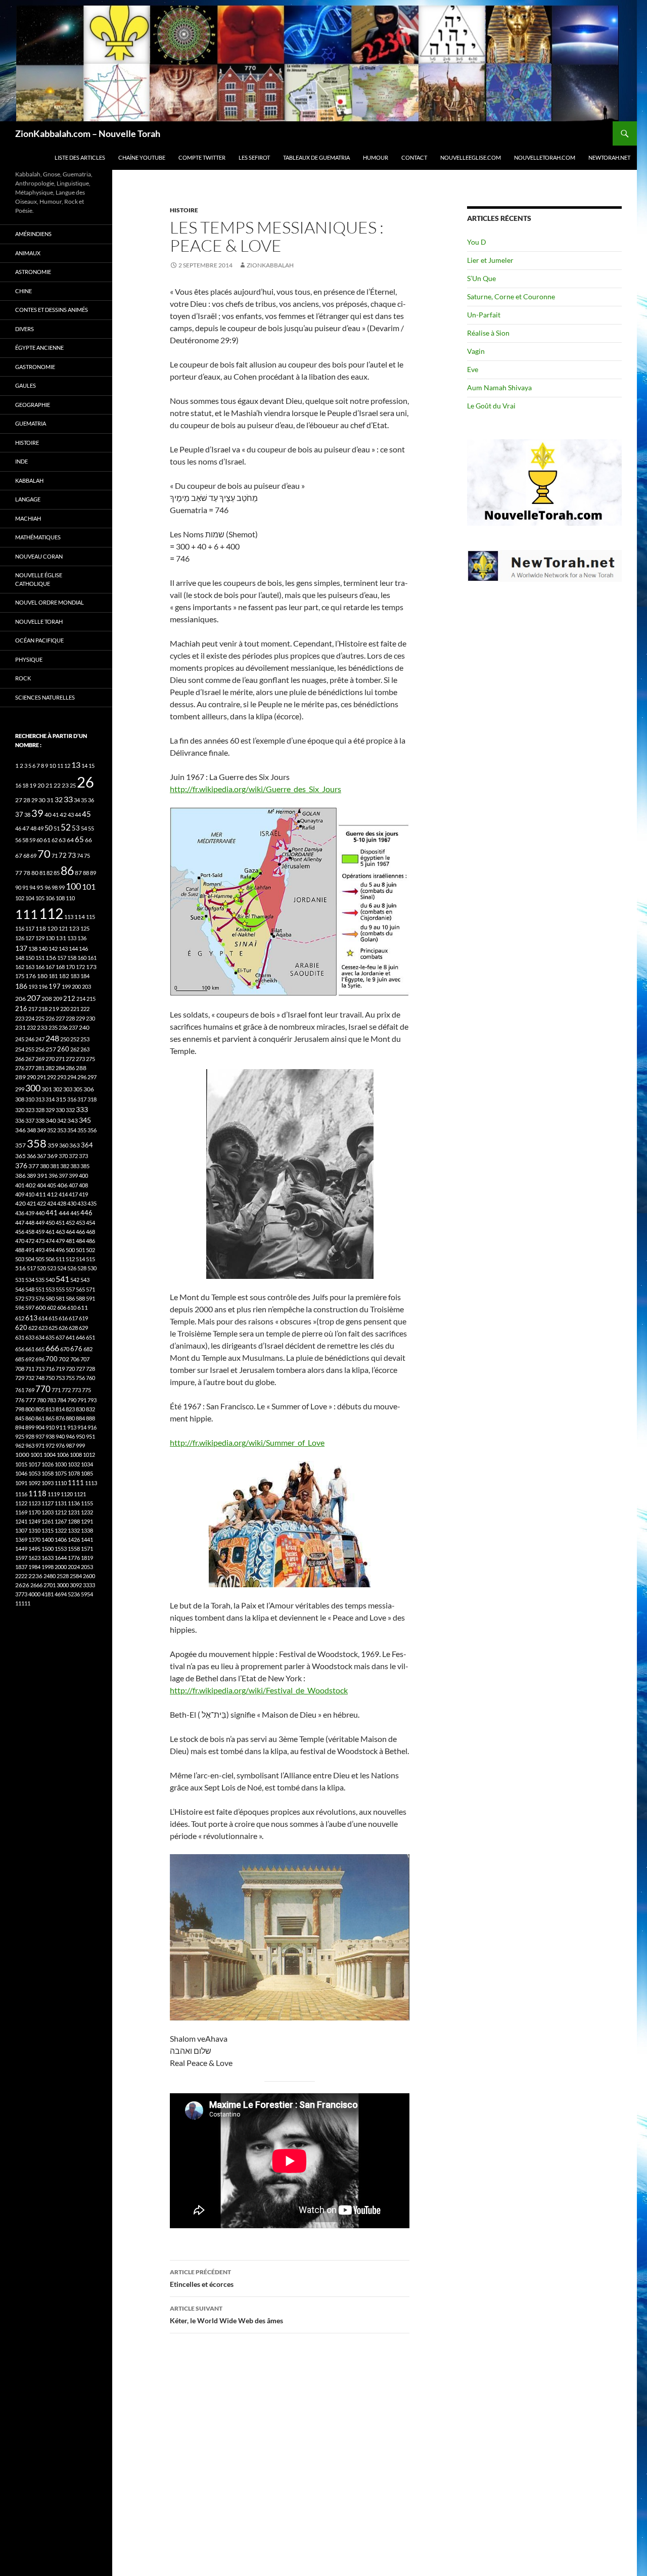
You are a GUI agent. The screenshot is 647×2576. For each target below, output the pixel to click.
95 (40, 887)
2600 (89, 1576)
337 (30, 1120)
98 (55, 887)
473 (40, 1241)
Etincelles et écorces (202, 2278)
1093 (48, 1483)
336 (20, 1120)
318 (92, 1099)
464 (70, 1232)
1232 (87, 1512)
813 (50, 1409)
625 (53, 1328)
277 (30, 1068)
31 (50, 800)
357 (20, 1145)
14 (84, 766)
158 (72, 958)
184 (85, 976)
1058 (48, 1473)
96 (48, 887)
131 (61, 938)
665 (40, 1349)
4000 (34, 1594)
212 (69, 998)
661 (30, 1349)
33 (68, 799)
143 (63, 949)
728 (90, 1369)
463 (60, 1232)
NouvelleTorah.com (545, 157)
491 (30, 1250)
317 (82, 1099)
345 (85, 1120)
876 (60, 1418)
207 (34, 998)
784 (62, 1400)
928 (30, 1436)
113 (69, 917)
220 (65, 1009)
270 (50, 1059)
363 (75, 1145)
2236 (35, 1576)
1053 (34, 1473)
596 (20, 1307)
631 (20, 1337)
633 (30, 1337)
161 (92, 958)
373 (83, 1156)
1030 (61, 1464)
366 (31, 1156)
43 (71, 815)
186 (21, 986)
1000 (22, 1455)
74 (80, 856)
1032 (74, 1464)
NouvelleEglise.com (471, 157)
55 (91, 828)
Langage (28, 499)
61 (47, 840)
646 (80, 1337)
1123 (34, 1503)
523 (52, 1268)
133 (72, 938)
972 (50, 1445)
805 (40, 1409)
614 (43, 1318)
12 (67, 766)
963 (30, 1445)
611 (83, 1307)
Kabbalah (29, 480)
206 (20, 999)
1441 (87, 1539)
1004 (50, 1455)
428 (62, 1203)
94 (32, 887)
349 (41, 1130)
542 (75, 1280)
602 (52, 1307)
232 (31, 1027)
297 (92, 1077)
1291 (87, 1521)
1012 (89, 1455)
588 (80, 1298)
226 (50, 1018)
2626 (22, 1585)
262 (75, 1049)
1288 (74, 1521)
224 (30, 1018)
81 (42, 873)
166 (40, 967)
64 (70, 840)
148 (20, 958)
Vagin (476, 351)
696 (40, 1359)
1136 (74, 1503)
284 (60, 1068)
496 (60, 1250)
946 (70, 1436)
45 (86, 814)
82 (50, 873)
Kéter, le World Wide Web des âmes (226, 2315)
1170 (34, 1512)
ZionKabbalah (270, 265)
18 (25, 785)
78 (27, 873)
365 (20, 1156)
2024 (74, 1567)
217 (33, 1009)
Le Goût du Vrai (491, 406)
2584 (76, 1576)
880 (70, 1418)
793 (92, 1400)
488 (20, 1250)
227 (60, 1018)
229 (80, 1018)
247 (40, 1039)
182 (64, 976)
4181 (48, 1594)
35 (84, 800)
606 (62, 1307)
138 (33, 949)
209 (58, 999)
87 (78, 873)
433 (82, 1203)
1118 (37, 1493)
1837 (21, 1567)
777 (31, 1400)
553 (50, 1289)
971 (40, 1445)
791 (82, 1400)
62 (55, 840)
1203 (48, 1512)
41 (56, 815)
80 (35, 873)
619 (83, 1318)
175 (20, 976)
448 (30, 1223)
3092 (76, 1585)
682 (88, 1349)
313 (40, 1099)
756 (80, 1378)
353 (62, 1130)
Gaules (26, 385)
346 (20, 1130)
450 (50, 1223)
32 (59, 800)
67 (19, 856)
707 (85, 1359)
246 (30, 1039)
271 (60, 1059)
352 (52, 1130)
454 (90, 1223)
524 (62, 1268)
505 (40, 1259)
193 (33, 986)
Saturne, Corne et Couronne (511, 296)
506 (50, 1259)
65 (79, 839)
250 (65, 1039)
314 (50, 1099)
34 (77, 800)
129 (40, 938)
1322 (61, 1530)
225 (40, 1018)
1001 (36, 1455)
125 (85, 928)
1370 (34, 1539)
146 (83, 949)
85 (57, 873)
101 (89, 887)
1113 (91, 1483)
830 (80, 1409)
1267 (61, 1521)
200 (76, 986)
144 (73, 949)
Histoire (184, 210)
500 (70, 1250)
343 (73, 1120)
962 (20, 1445)
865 (50, 1418)
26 (85, 782)
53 (76, 828)
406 (62, 1185)
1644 (61, 1558)
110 (70, 898)
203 (86, 986)
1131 (61, 1503)
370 (63, 1156)
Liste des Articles (80, 157)
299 (20, 1089)
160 (82, 958)
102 (20, 898)
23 (65, 785)
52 (66, 827)
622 (33, 1328)
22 (57, 785)
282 (50, 1068)
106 (50, 898)
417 (73, 1194)
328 (40, 1110)
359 (53, 1145)
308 (20, 1099)
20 (41, 785)
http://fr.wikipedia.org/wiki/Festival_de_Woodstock (259, 1690)
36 (91, 800)
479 (60, 1241)
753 (60, 1378)
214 (81, 999)
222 (85, 1009)
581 (60, 1298)
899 (30, 1427)
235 (53, 1027)
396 (53, 1176)
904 (40, 1427)
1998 (48, 1567)
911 (61, 1427)
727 (80, 1369)
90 (18, 887)
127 (30, 938)
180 (42, 976)
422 (41, 1203)
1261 (48, 1521)
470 (20, 1241)
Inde (21, 461)
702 (64, 1359)
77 (19, 873)
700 (52, 1359)
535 (40, 1280)
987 (70, 1445)
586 (70, 1298)
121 (63, 928)
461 (50, 1232)
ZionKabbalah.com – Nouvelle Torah (88, 133)
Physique (29, 659)
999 (80, 1445)
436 (20, 1213)
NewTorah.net (609, 157)
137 (21, 948)
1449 (21, 1549)
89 (93, 873)
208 (47, 999)
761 (20, 1390)
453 (80, 1223)
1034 (87, 1464)
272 (70, 1059)
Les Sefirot (254, 157)
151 (40, 958)
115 (90, 917)
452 (70, 1223)
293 (62, 1077)
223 (20, 1018)
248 (52, 1038)
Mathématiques (38, 537)
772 (66, 1390)
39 (37, 813)
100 (73, 886)
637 (60, 1337)
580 (50, 1298)
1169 (21, 1512)
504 (30, 1259)
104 (30, 898)
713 (40, 1369)
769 (30, 1390)
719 (60, 1369)
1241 (21, 1521)
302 (58, 1089)
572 (20, 1298)
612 (20, 1318)
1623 (34, 1558)
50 (49, 828)
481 (70, 1241)
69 (33, 856)
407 (73, 1185)
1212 (61, 1512)
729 (20, 1378)
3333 (89, 1585)
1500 (48, 1549)
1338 (87, 1530)
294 (72, 1077)
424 (52, 1203)
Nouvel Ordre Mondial (50, 602)
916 (92, 1427)
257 (51, 1049)
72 (63, 855)
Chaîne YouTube (142, 157)
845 (20, 1418)
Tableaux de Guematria (316, 157)
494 (50, 1250)
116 (20, 928)
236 (63, 1027)
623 (43, 1328)
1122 (21, 1503)
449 (40, 1223)
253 (85, 1039)
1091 (21, 1483)
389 (31, 1176)
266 (20, 1059)
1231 (74, 1512)
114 (80, 917)
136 (82, 938)
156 (51, 958)
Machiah (28, 518)
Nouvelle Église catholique (39, 579)
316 (72, 1099)
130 (50, 938)
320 (20, 1110)
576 (40, 1298)
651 (90, 1337)
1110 (61, 1483)
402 (31, 1185)
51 (57, 828)
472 (30, 1241)
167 (50, 967)
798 (20, 1409)
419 (83, 1194)
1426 (74, 1539)
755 (70, 1378)
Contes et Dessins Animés (52, 310)
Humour (376, 157)
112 (51, 913)
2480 (50, 1576)
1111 (76, 1483)
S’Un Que (481, 278)
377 (34, 1166)
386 (20, 1176)
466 (80, 1232)
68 (26, 856)
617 (73, 1318)
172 (80, 967)
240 (84, 1027)
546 (20, 1289)
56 (18, 840)
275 (90, 1059)
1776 (74, 1558)
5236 (74, 1594)
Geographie (33, 405)
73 (72, 855)
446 (86, 1213)
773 (76, 1390)
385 (85, 1166)
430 (72, 1203)
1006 (63, 1455)
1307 (21, 1530)
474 (50, 1241)
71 (55, 856)
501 (80, 1250)
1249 (34, 1521)
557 (70, 1289)
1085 (87, 1473)
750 (50, 1378)
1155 (87, 1503)
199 (66, 986)
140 (43, 949)
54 (84, 828)
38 (27, 815)
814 (60, 1409)
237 (73, 1027)
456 (20, 1232)
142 (53, 949)
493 (40, 1250)
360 (64, 1145)
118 (41, 928)
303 (68, 1089)
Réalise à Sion (488, 333)
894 (20, 1427)
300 (33, 1088)
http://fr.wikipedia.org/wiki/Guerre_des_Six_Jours (256, 789)
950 (80, 1436)
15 (91, 766)
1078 (74, 1473)
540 (50, 1280)
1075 (61, 1473)
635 (50, 1337)
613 (31, 1318)
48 (33, 828)
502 (90, 1250)
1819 (87, 1558)
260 (63, 1049)
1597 (21, 1558)
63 (62, 840)
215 (91, 999)
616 (63, 1318)
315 (61, 1099)
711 (30, 1369)
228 (70, 1018)
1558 (74, 1549)
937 (40, 1436)
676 (76, 1349)
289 (20, 1077)
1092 (34, 1483)
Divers (25, 329)
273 (80, 1059)
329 (50, 1110)
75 (87, 856)
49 (40, 828)
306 (89, 1089)
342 (62, 1120)
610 (72, 1307)
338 (40, 1120)
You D (477, 242)
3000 (63, 1585)
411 (41, 1194)
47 (26, 828)
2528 (63, 1576)
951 (90, 1436)
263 (85, 1049)
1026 (48, 1464)
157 (62, 958)
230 (90, 1018)
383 (75, 1166)
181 (53, 976)
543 (85, 1280)
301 (47, 1089)
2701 (50, 1585)
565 (80, 1289)
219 (54, 1009)
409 (20, 1194)
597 (30, 1307)
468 (90, 1232)
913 (72, 1427)
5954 (87, 1594)
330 (60, 1110)
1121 (80, 1494)
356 (92, 1130)
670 (65, 1349)
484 (80, 1241)
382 (65, 1166)
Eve (473, 369)
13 (76, 765)
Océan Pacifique (39, 640)
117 (30, 928)
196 (43, 986)
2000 (61, 1567)
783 (52, 1400)
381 (55, 1166)
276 (20, 1068)
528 (82, 1268)
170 (70, 967)
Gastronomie (35, 367)
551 (40, 1289)
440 (40, 1213)
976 (60, 1445)
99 (62, 887)
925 (20, 1436)
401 (20, 1185)
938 (50, 1436)
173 (91, 967)
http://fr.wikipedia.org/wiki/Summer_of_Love (247, 1442)
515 (90, 1259)
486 (90, 1241)
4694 (61, 1594)
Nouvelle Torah (39, 622)
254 (20, 1049)
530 (92, 1268)
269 (40, 1059)
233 (42, 1027)
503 (20, 1259)
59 (32, 840)
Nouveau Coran (39, 556)
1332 (74, 1530)
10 (53, 766)
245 (20, 1039)
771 (56, 1390)
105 (40, 898)
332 (70, 1110)
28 (27, 800)
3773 (21, 1594)
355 (82, 1130)
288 (81, 1068)
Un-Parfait (484, 315)
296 (82, 1077)
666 (52, 1348)
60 (39, 840)
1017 (34, 1464)
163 (30, 967)
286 (70, 1068)
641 (70, 1337)
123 (74, 928)
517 (31, 1268)
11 (60, 766)
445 (75, 1213)
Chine (24, 291)
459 (40, 1232)
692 (30, 1359)
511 (60, 1259)
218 (43, 1009)
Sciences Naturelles (45, 697)
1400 (48, 1539)
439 (30, 1213)
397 (63, 1176)
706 (75, 1359)
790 (72, 1400)
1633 (48, 1558)
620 (21, 1328)
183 (75, 976)
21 (49, 785)
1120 (67, 1494)
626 (63, 1328)
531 (20, 1280)
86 (67, 870)
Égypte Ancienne (39, 348)
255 (30, 1049)
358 (37, 1143)
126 (20, 938)
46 (18, 828)
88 (86, 873)
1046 (21, 1473)
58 (25, 840)
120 (52, 928)
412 (52, 1194)
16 (18, 785)
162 (20, 967)
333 (82, 1109)
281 (40, 1068)
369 (52, 1156)
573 (30, 1298)
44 (78, 815)
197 (55, 986)
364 (87, 1145)
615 (53, 1318)
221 (75, 1009)
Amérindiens (33, 234)
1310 (34, 1530)
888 (90, 1418)
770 (43, 1389)
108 (60, 898)
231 (20, 1027)
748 (40, 1378)
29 (34, 800)
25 (73, 785)
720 (70, 1369)
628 (73, 1328)
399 (73, 1176)
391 (42, 1176)
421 (31, 1203)
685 (20, 1359)
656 (20, 1349)
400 (83, 1176)
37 (19, 814)
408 (83, 1185)
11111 (23, 1603)
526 (72, 1268)
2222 (21, 1576)
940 (60, 1436)
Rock (23, 678)
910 (50, 1427)
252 (75, 1039)
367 (41, 1156)
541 (62, 1279)
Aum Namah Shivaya (499, 387)
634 (40, 1337)
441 (52, 1213)
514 (80, 1259)
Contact (414, 157)
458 (30, 1232)
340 (51, 1120)
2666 (36, 1585)
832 (90, 1409)
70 (44, 854)
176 (31, 976)
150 (30, 958)
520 (41, 1268)
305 (78, 1089)
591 (90, 1298)
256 (40, 1049)
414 (63, 1194)
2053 (87, 1567)
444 (64, 1213)
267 (30, 1059)
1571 (87, 1549)
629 (83, 1328)
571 (90, 1289)
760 (90, 1378)
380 (44, 1166)
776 (20, 1400)
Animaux (28, 253)
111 (27, 914)
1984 (34, 1567)
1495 (34, 1549)
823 (70, 1409)
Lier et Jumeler (490, 260)
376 (21, 1165)
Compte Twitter (202, 157)
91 (25, 887)
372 (73, 1156)
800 (30, 1409)
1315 (48, 1530)
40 (48, 815)
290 (31, 1077)
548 (30, 1289)
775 (86, 1390)
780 (41, 1400)
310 (30, 1099)
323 (30, 1110)
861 (40, 1418)
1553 (61, 1549)
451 (60, 1223)
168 (60, 967)
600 (41, 1307)
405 (52, 1185)
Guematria (31, 423)
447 (20, 1223)
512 (70, 1259)
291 (41, 1077)
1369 (21, 1539)
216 (21, 1008)
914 (82, 1427)
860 (30, 1418)
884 (80, 1418)
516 (20, 1268)
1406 (61, 1539)
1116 (21, 1494)
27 (19, 800)
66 (88, 840)
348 (31, 1130)
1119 (54, 1494)
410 (30, 1194)
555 (60, 1289)
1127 (48, 1503)
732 (30, 1378)
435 (92, 1203)
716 (50, 1369)
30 (42, 800)
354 (72, 1130)
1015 (21, 1464)
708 (20, 1369)
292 (52, 1077)
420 (20, 1203)
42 (63, 815)
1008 (76, 1455)
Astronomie (33, 272)
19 (33, 785)
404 (41, 1185)
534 (30, 1280)
